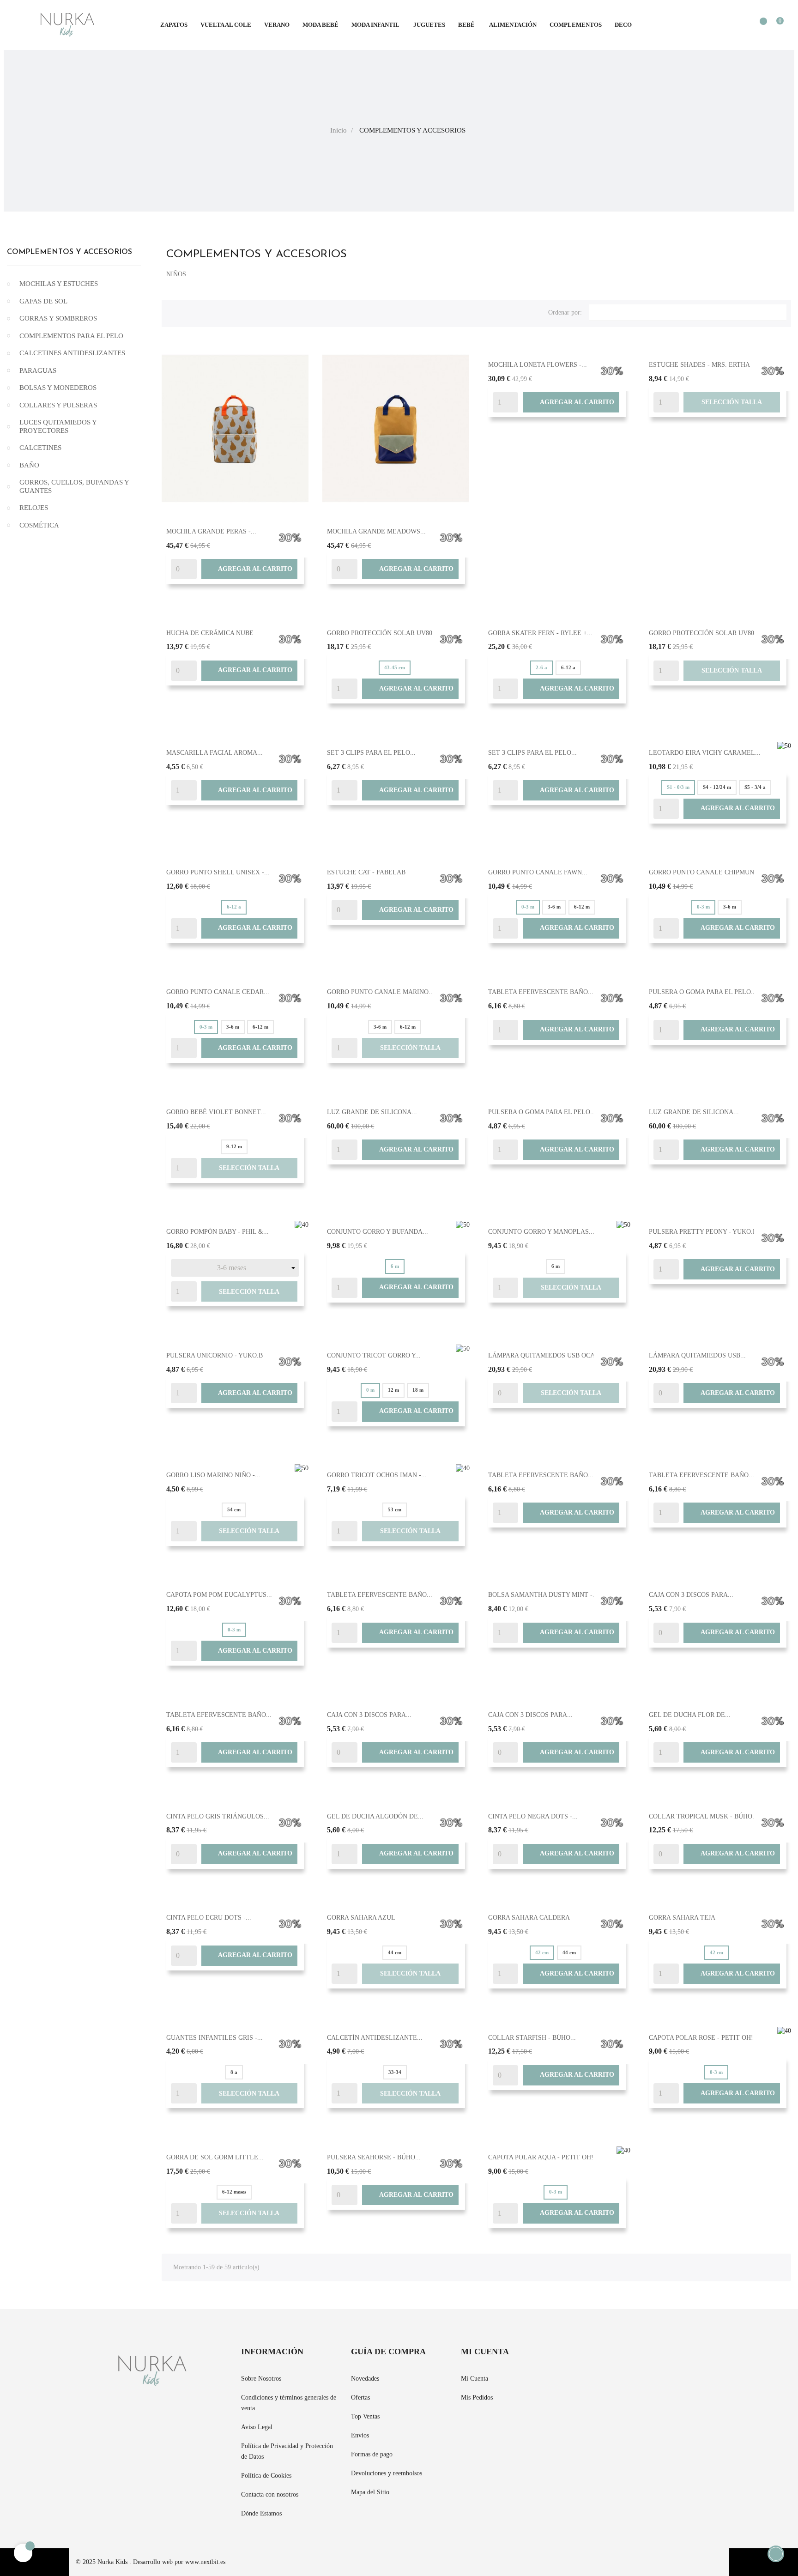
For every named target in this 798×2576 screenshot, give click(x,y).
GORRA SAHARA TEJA (682, 1918)
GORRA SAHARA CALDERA (529, 1918)
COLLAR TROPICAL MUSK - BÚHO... (703, 1816)
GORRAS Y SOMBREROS (58, 318)
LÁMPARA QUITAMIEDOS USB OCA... (544, 1355)
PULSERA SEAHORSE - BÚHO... (374, 2157)
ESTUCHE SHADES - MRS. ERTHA (699, 365)
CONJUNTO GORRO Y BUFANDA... (378, 1232)
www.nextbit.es (205, 2562)
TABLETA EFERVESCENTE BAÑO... (541, 992)
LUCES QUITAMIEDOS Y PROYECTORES (58, 426)
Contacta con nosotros (270, 2494)
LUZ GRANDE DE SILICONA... (372, 1112)
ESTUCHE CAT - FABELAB (366, 872)
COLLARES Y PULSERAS (58, 405)
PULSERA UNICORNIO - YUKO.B (215, 1355)
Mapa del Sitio (370, 2492)
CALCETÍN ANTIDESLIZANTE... (375, 2038)
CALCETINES (40, 448)
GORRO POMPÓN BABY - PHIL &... (218, 1232)
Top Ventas (365, 2416)
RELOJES (34, 508)
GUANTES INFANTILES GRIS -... (215, 2038)
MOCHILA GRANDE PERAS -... (211, 531)
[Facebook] (574, 2358)
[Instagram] (607, 2358)
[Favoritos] (759, 26)
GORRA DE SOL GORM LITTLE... (215, 2157)
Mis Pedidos (477, 2397)
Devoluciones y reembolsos (387, 2473)
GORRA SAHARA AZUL (361, 1918)
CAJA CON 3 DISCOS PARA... (691, 1595)
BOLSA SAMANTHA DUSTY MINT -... (543, 1595)
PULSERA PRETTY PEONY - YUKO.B (703, 1232)
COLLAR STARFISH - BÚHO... (532, 2038)
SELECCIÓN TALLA (732, 402)
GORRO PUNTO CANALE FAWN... (538, 872)
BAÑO (29, 465)
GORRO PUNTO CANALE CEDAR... (218, 992)
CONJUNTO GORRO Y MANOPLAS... (541, 1232)
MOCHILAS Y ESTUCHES (59, 284)
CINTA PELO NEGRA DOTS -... (533, 1816)
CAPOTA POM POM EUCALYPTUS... (219, 1595)
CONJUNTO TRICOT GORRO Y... (374, 1355)
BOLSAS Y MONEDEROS (58, 388)
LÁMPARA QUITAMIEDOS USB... (697, 1355)
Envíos (360, 2435)
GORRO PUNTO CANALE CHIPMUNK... (707, 872)
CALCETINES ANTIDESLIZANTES (72, 353)
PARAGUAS (38, 370)
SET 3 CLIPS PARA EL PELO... (371, 753)
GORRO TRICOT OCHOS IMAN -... (377, 1475)
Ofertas (360, 2397)
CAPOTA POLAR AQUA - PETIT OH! (541, 2157)
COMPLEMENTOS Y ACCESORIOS (70, 252)
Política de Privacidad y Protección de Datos (287, 2451)
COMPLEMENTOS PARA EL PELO (71, 336)
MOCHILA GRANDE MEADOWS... (376, 531)
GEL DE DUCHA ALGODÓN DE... (375, 1816)
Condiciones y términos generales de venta (289, 2403)
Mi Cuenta (475, 2379)
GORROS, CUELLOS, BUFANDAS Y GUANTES (74, 486)
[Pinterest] (590, 2358)
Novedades (365, 2379)
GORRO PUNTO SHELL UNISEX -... (218, 872)
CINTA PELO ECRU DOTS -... (209, 1918)
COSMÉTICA (39, 525)
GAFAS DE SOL (43, 301)
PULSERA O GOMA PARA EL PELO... (703, 992)
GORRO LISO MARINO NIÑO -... (213, 1475)
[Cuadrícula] (173, 311)
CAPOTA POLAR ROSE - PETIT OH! (701, 2038)
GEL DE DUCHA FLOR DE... (690, 1715)
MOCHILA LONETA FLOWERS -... (538, 365)
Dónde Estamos (261, 2513)
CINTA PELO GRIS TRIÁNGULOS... (218, 1816)
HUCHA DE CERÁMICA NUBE (210, 633)
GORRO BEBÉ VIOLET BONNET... (216, 1112)
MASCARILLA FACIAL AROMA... (215, 753)
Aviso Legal (257, 2427)
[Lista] (188, 311)
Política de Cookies (266, 2476)
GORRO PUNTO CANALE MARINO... (381, 992)
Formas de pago (372, 2454)
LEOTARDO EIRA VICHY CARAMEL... (705, 753)
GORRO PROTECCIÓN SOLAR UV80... (382, 633)
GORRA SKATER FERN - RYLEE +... (540, 633)
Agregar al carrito (249, 569)
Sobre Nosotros (261, 2379)
